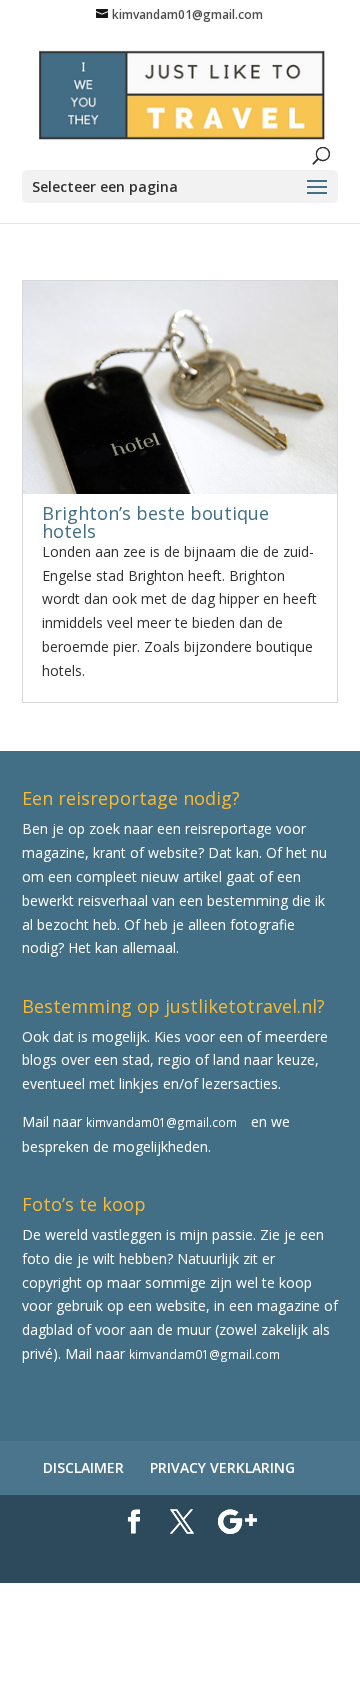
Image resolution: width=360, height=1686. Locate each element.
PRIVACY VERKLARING (222, 1467)
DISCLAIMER (83, 1467)
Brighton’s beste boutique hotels (155, 522)
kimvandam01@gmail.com (161, 1122)
